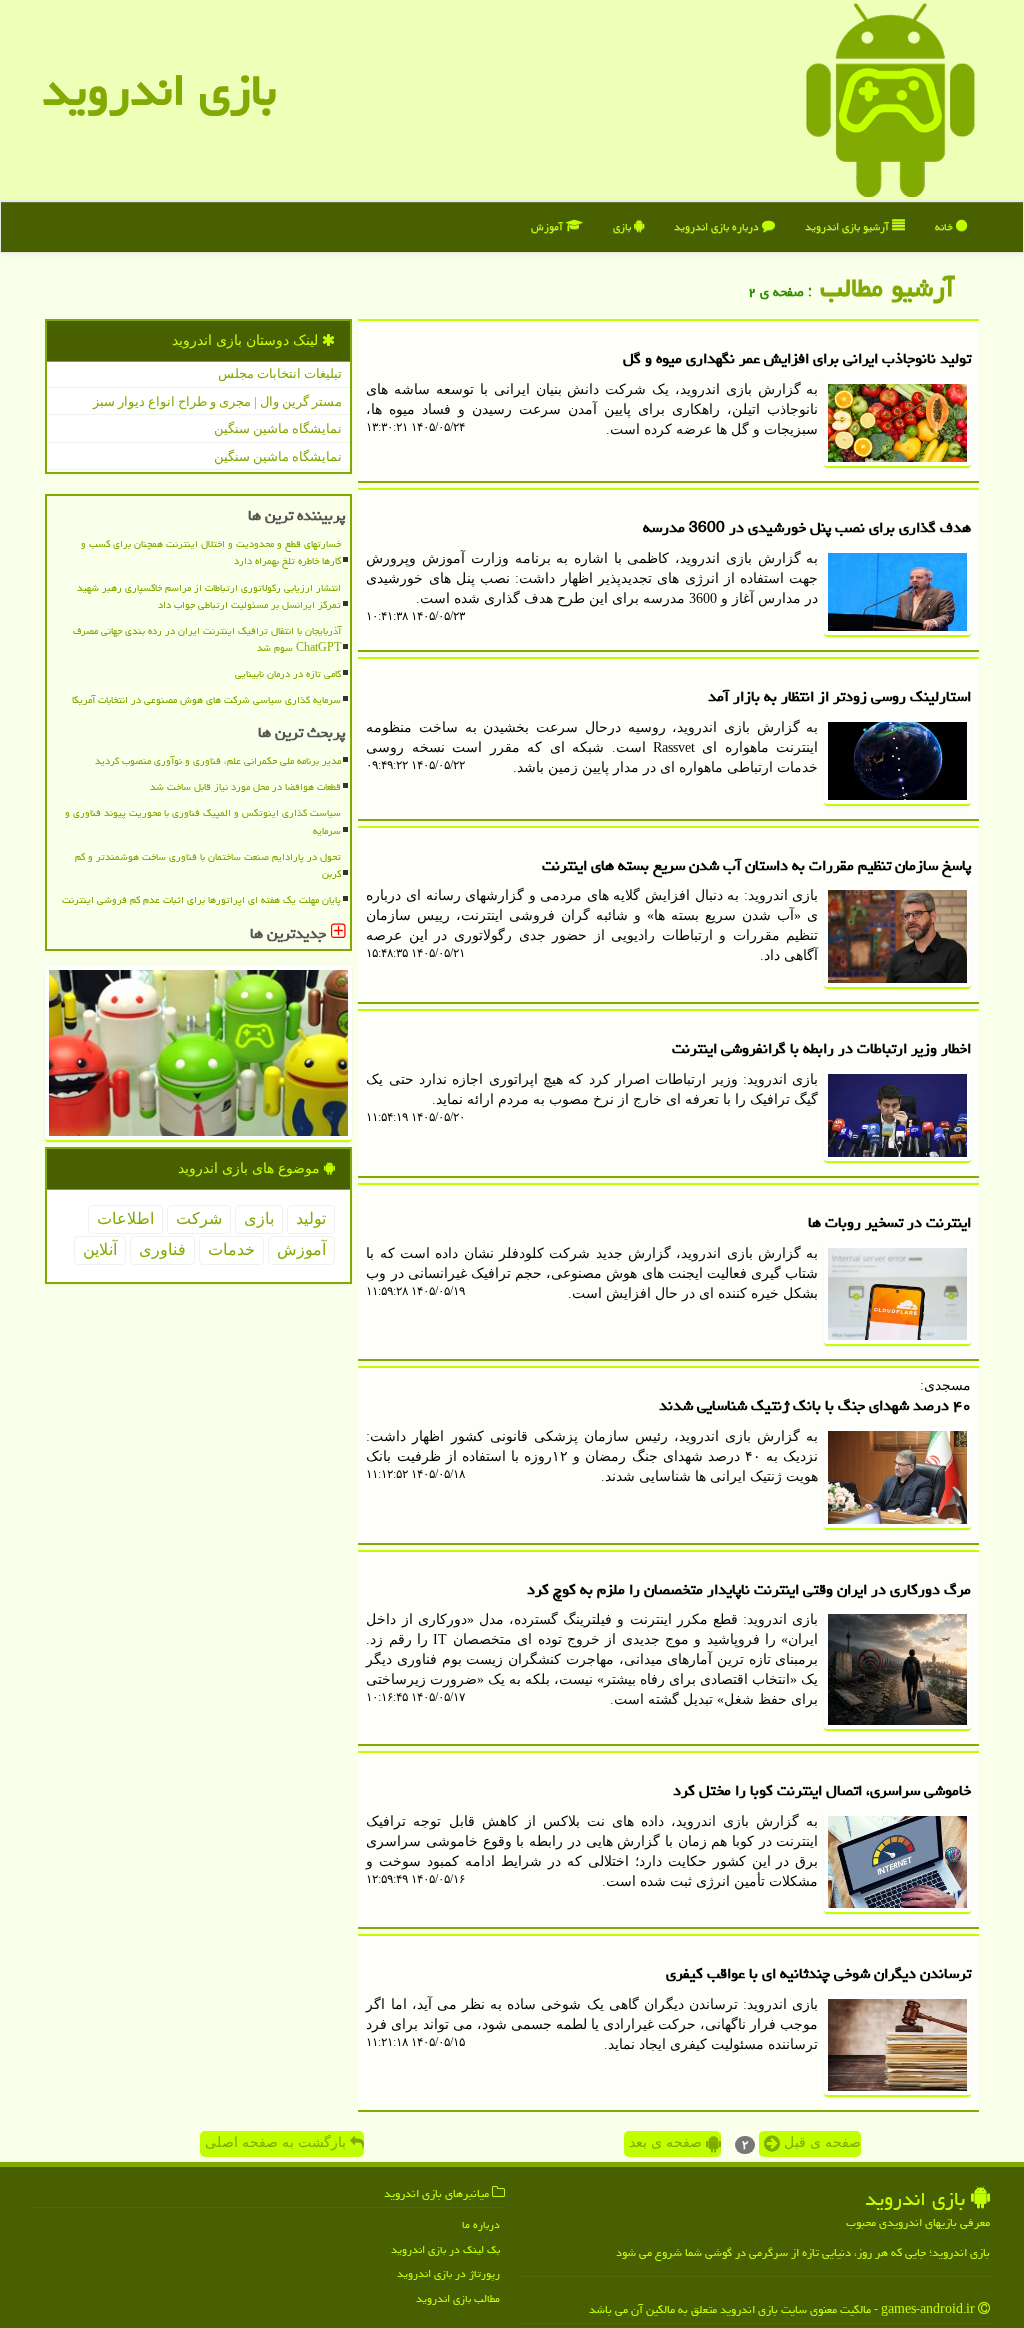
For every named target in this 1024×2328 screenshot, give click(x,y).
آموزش (548, 226)
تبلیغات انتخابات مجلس (280, 373)
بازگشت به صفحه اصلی (277, 2142)
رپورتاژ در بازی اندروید (448, 2273)
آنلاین (100, 1249)
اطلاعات (125, 1218)
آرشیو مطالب (891, 288)
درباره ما (481, 2224)
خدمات (231, 1249)
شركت (199, 1218)
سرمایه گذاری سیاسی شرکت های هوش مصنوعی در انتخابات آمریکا (206, 700)
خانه (945, 226)
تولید (311, 1218)
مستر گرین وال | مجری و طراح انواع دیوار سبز (217, 401)
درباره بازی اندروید (718, 226)
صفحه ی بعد (667, 2142)
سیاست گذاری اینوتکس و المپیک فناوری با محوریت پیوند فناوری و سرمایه (203, 821)
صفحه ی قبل (820, 2142)
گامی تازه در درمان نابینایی (288, 674)
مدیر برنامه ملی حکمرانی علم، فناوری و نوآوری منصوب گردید (218, 761)
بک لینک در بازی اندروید (445, 2249)
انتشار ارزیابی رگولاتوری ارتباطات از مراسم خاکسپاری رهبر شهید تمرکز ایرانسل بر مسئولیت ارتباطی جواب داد (209, 596)
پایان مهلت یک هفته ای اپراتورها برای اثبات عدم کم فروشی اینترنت (201, 900)
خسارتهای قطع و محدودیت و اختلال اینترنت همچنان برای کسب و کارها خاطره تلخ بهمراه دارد (211, 552)
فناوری (162, 1249)
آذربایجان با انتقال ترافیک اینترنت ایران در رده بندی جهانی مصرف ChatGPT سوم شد (207, 639)
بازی (623, 226)
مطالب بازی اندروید (458, 2298)
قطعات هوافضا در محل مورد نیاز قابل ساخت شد (245, 787)
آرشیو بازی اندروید (848, 226)
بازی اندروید (159, 90)
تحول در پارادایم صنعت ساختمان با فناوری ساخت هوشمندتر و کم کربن (208, 865)
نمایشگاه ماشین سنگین (278, 428)
